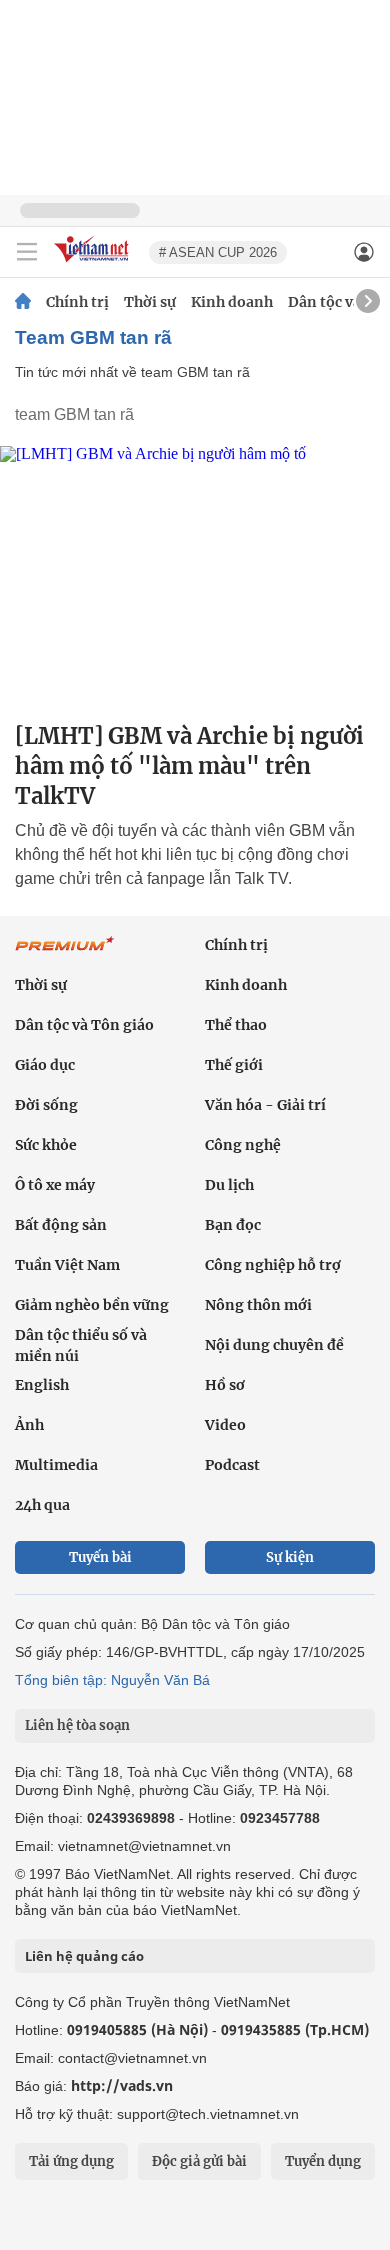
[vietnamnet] (94, 263)
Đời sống (46, 1105)
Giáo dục (45, 1065)
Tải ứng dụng (71, 2161)
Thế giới (234, 1065)
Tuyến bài (100, 1557)
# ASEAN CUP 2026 (218, 252)
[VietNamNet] (23, 302)
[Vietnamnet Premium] (65, 954)
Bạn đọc (233, 1225)
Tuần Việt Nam (67, 1265)
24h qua (42, 1505)
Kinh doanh (232, 302)
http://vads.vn (122, 2085)
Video (225, 1425)
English (42, 1385)
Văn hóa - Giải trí (265, 1105)
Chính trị (77, 302)
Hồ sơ (225, 1385)
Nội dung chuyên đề (274, 1345)
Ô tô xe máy (55, 1185)
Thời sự (150, 302)
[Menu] (27, 252)
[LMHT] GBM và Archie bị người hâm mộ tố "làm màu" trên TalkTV (189, 766)
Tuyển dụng (323, 2161)
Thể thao (236, 1025)
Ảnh (29, 1425)
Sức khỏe (46, 1145)
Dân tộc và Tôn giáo (84, 1025)
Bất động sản (61, 1225)
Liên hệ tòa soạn (77, 1725)
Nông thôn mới (258, 1305)
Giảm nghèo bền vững (92, 1305)
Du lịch (229, 1185)
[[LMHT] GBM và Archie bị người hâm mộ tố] (195, 575)
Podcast (232, 1465)
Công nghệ (243, 1145)
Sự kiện (290, 1557)
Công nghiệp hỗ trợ (273, 1265)
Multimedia (56, 1465)
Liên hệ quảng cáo (84, 1956)
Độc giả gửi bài (199, 2161)
